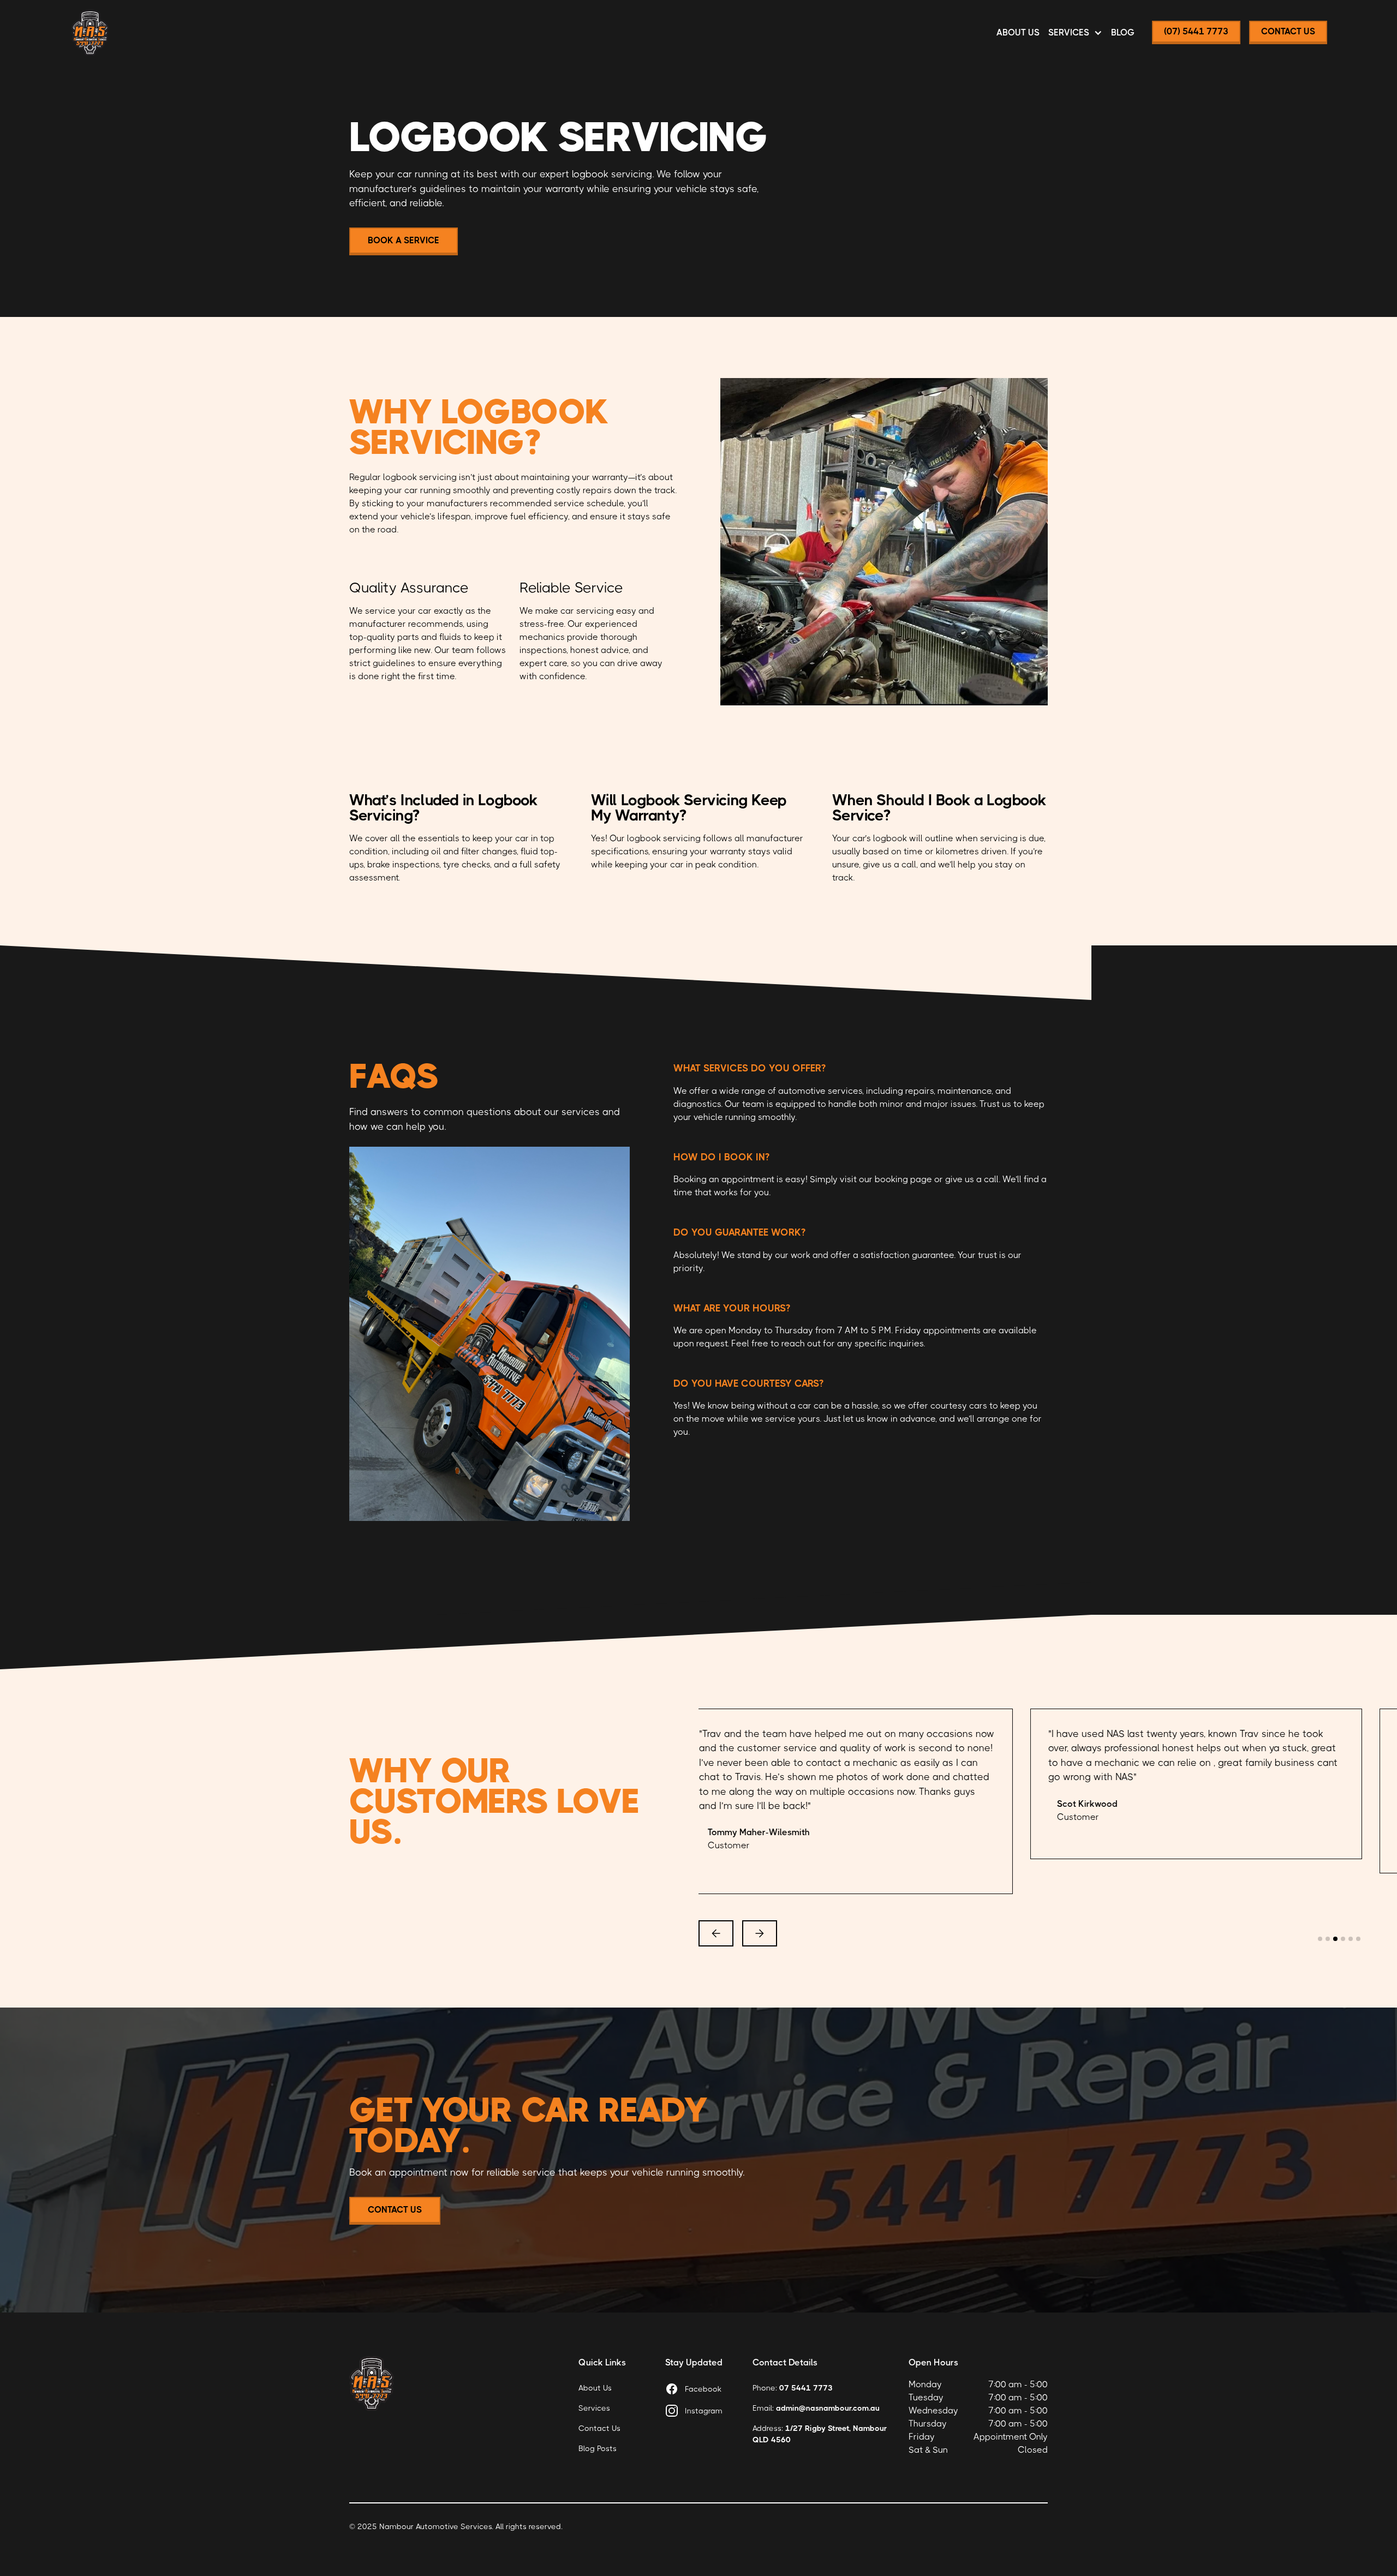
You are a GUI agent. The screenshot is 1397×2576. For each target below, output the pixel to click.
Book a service (404, 240)
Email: (816, 2408)
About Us (1018, 32)
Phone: (793, 2388)
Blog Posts (598, 2448)
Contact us (395, 2210)
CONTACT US (1288, 31)
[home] (90, 33)
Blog (1123, 32)
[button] (1075, 33)
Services (594, 2408)
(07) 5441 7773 (1196, 31)
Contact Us (599, 2428)
